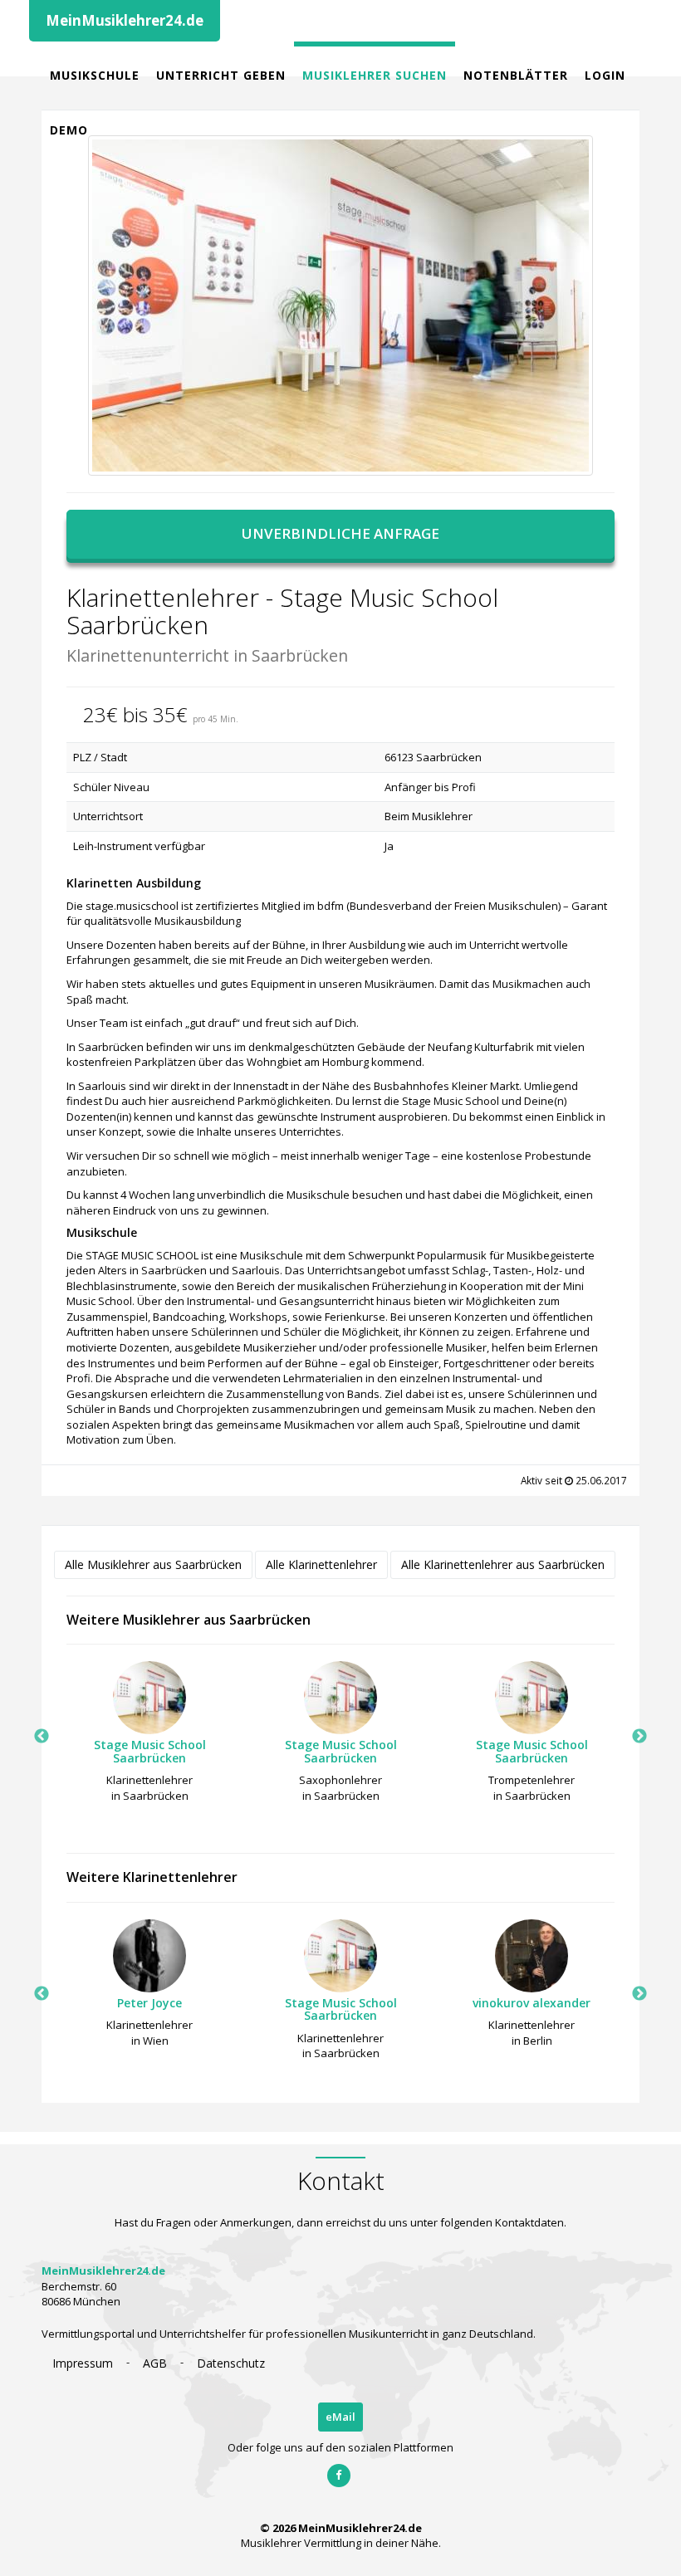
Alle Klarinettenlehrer (321, 1564)
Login (605, 75)
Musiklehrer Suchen (375, 75)
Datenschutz (231, 2363)
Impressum (83, 2363)
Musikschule (95, 75)
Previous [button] (42, 1737)
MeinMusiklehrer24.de (125, 20)
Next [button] (639, 1737)
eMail (340, 2417)
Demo (69, 130)
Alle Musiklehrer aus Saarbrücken (153, 1564)
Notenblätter (516, 75)
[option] (149, 1736)
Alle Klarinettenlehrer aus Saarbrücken (503, 1564)
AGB (155, 2363)
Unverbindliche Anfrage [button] (340, 533)
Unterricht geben (221, 75)
